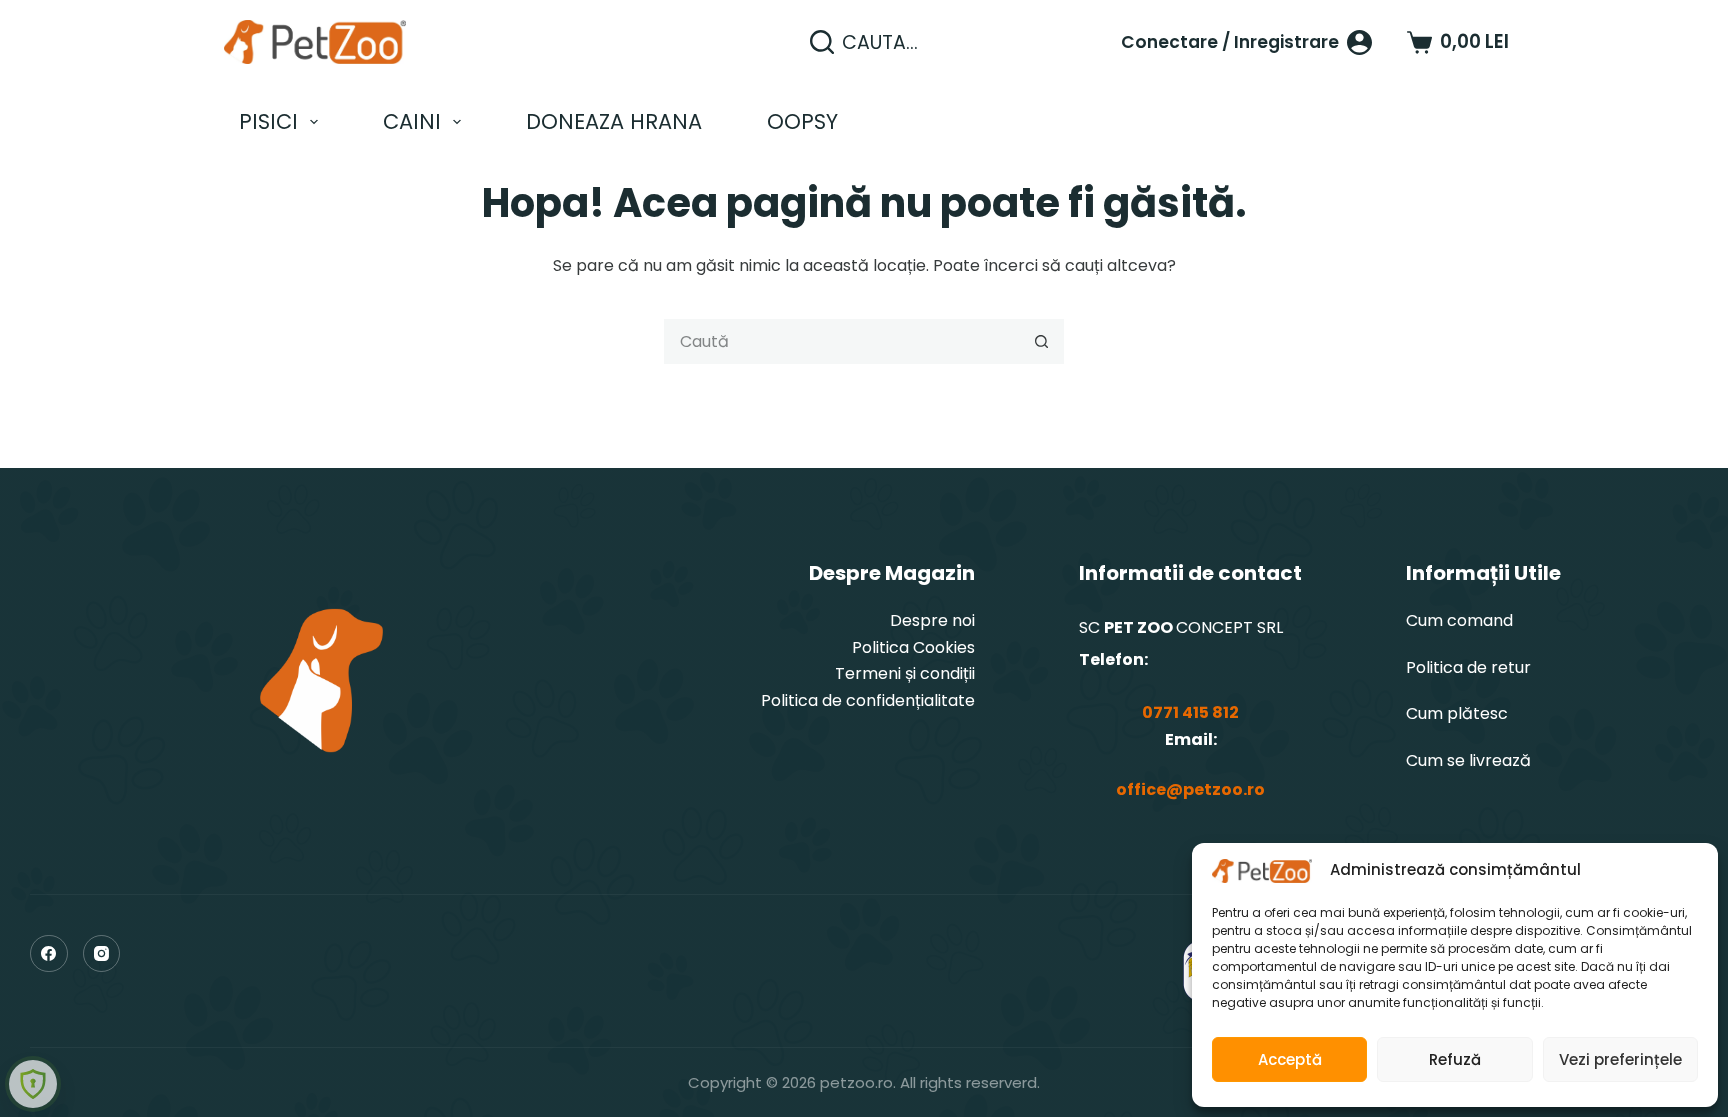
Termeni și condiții (905, 673)
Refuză (1455, 1059)
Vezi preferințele (1620, 1059)
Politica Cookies (913, 647)
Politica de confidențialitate (868, 700)
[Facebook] (49, 954)
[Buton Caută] (1041, 341)
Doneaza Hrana (614, 121)
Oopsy (802, 121)
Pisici (268, 121)
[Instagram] (102, 954)
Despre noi (932, 620)
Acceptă (1290, 1059)
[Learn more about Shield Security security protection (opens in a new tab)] (33, 1084)
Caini (412, 121)
